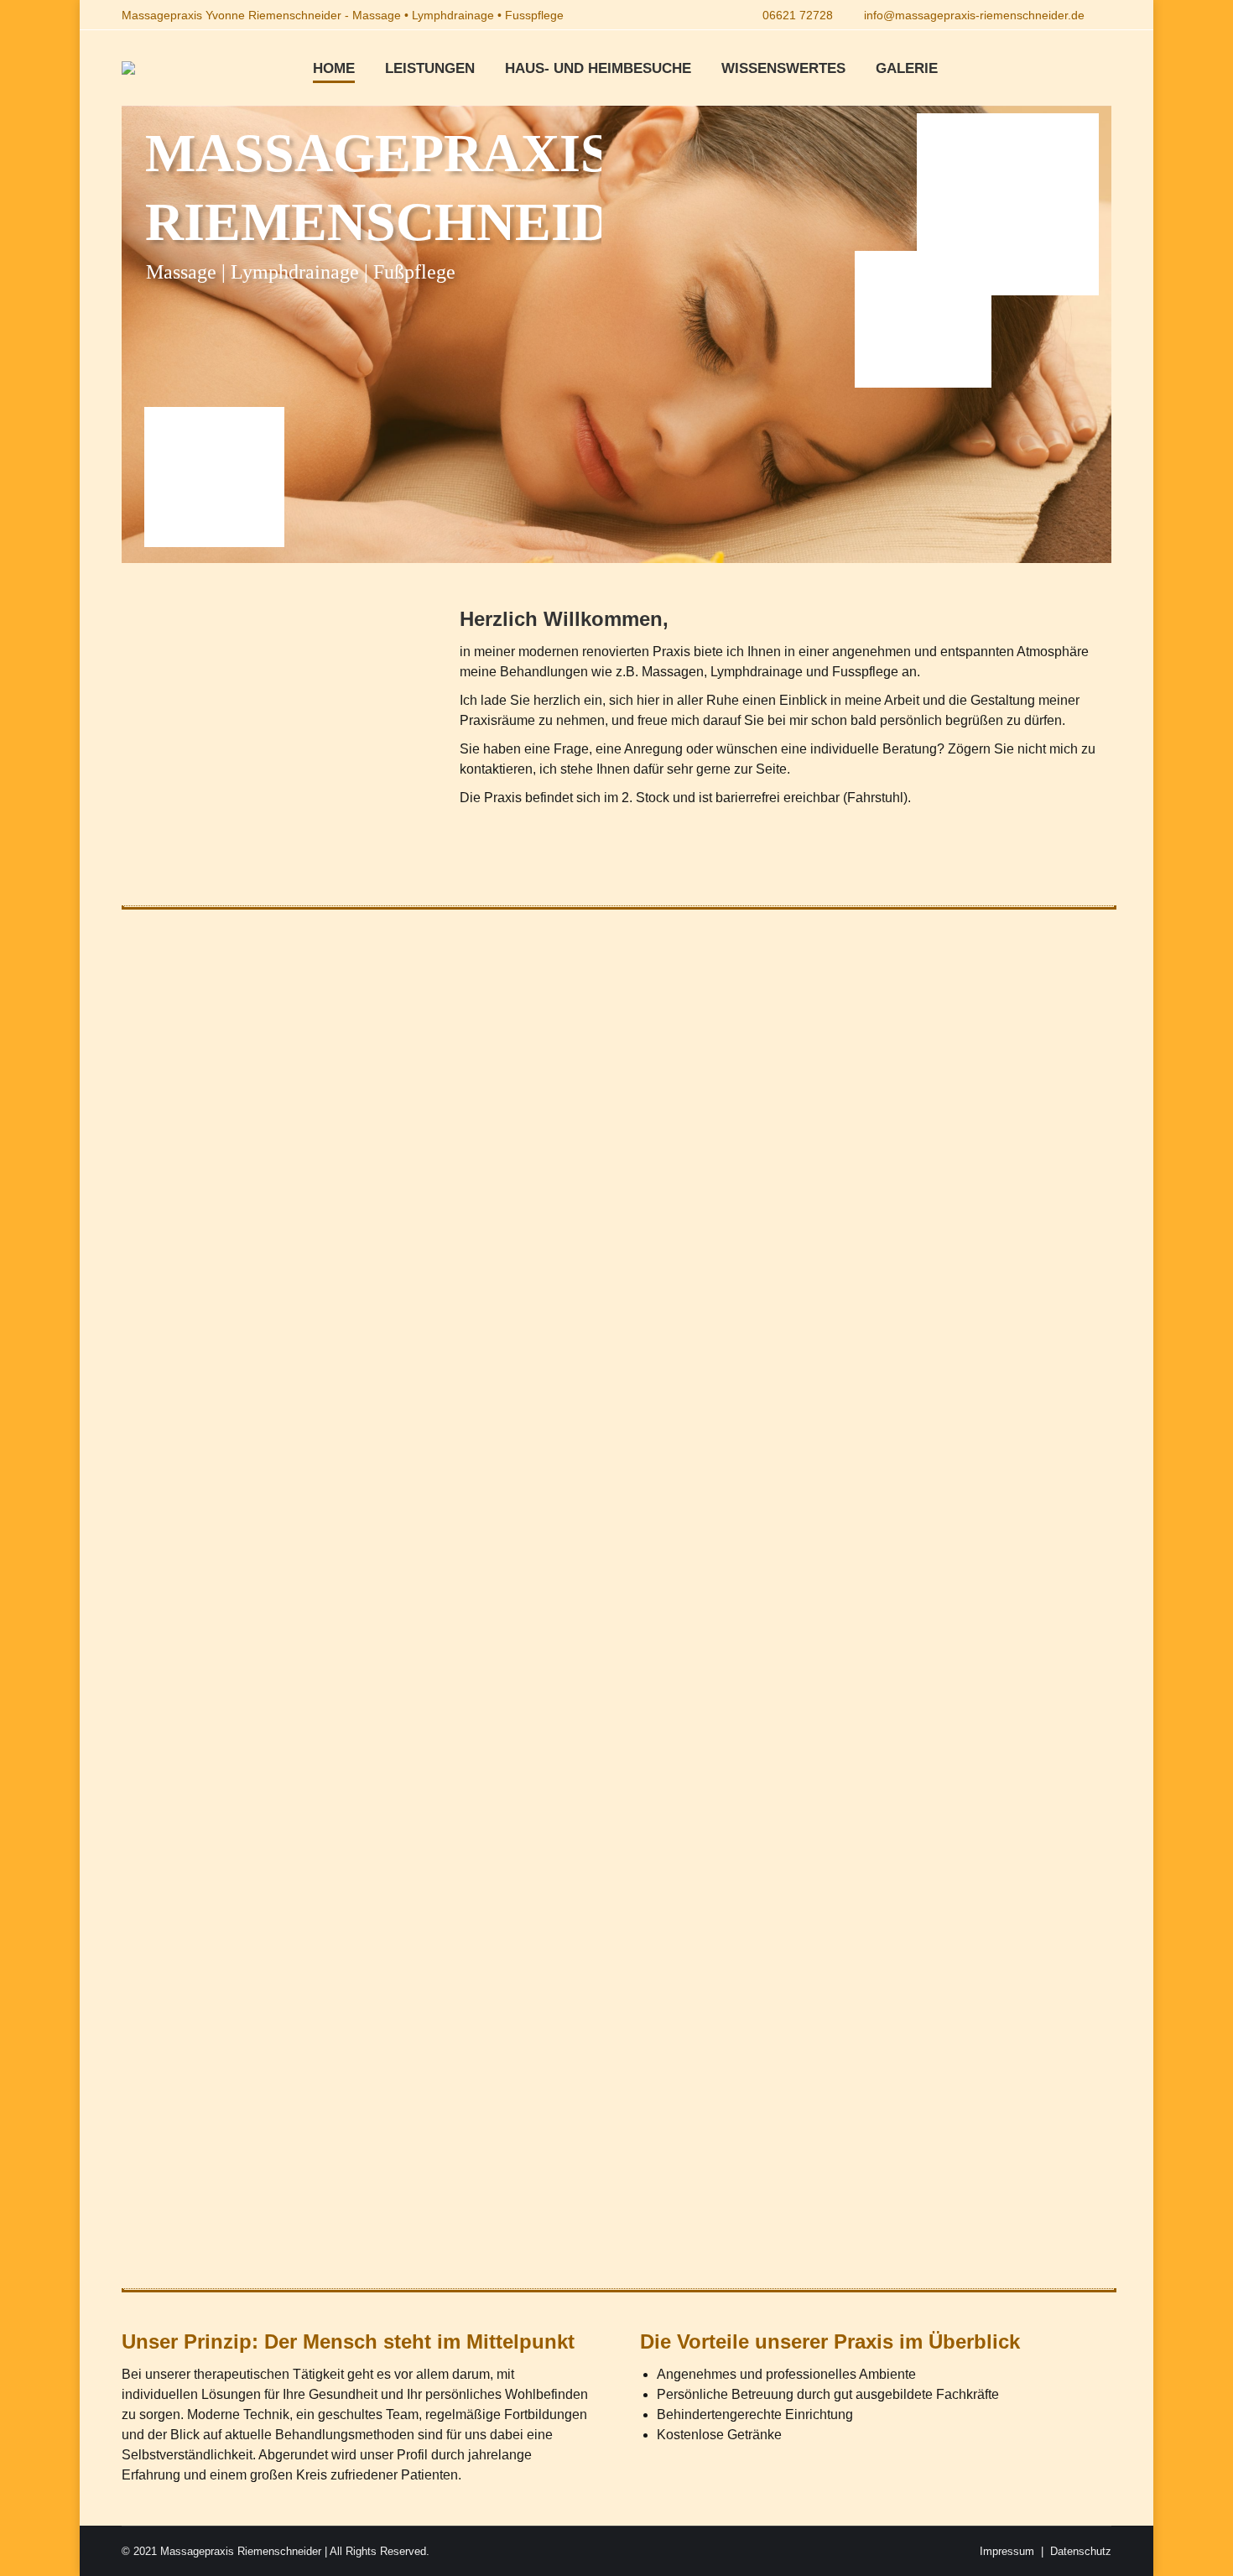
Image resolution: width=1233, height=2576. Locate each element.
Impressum (1007, 2551)
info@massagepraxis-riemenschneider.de (974, 15)
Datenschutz (1081, 2551)
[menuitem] (334, 68)
